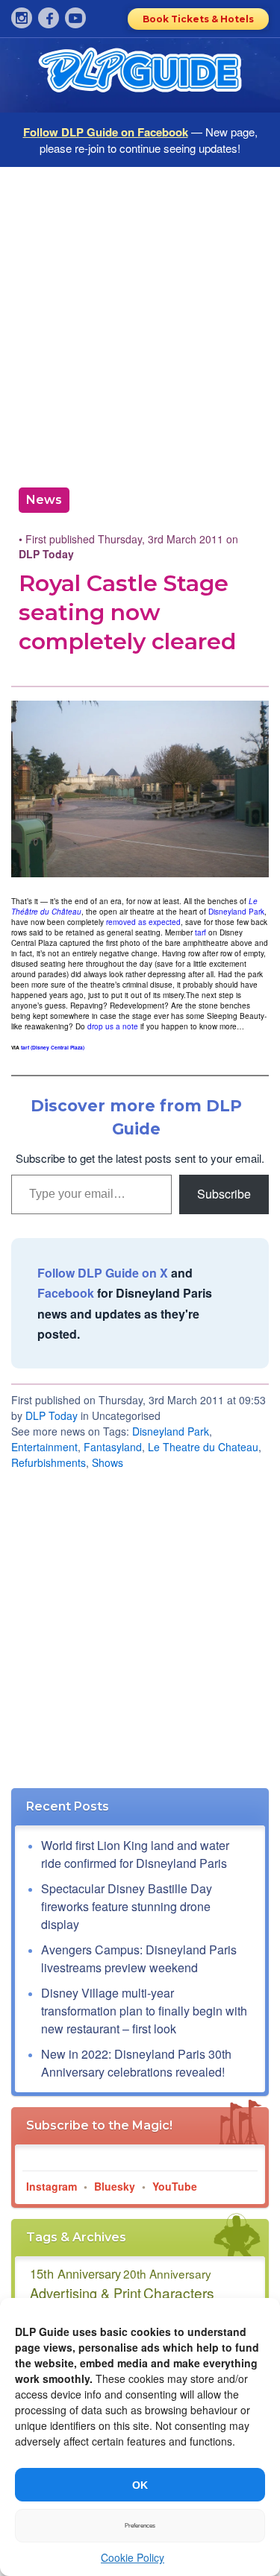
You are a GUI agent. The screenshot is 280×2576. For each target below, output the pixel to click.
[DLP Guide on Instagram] (22, 18)
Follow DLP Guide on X (103, 1273)
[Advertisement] (140, 322)
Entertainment (44, 1447)
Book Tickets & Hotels (198, 19)
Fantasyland (113, 1447)
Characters (179, 2292)
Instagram (52, 2186)
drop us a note (113, 1026)
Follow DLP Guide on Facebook (106, 132)
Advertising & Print (85, 2293)
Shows (108, 1462)
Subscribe (224, 1194)
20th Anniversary (167, 2273)
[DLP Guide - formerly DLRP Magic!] (140, 75)
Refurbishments (49, 1462)
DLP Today (52, 1415)
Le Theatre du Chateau (203, 1447)
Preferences (140, 2526)
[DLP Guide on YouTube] (75, 18)
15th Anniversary (75, 2273)
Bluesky (115, 2186)
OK (140, 2485)
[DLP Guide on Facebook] (49, 18)
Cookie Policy (133, 2557)
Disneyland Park (236, 912)
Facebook (66, 1293)
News (44, 500)
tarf (200, 932)
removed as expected (143, 922)
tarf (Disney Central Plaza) (53, 1047)
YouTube (175, 2186)
